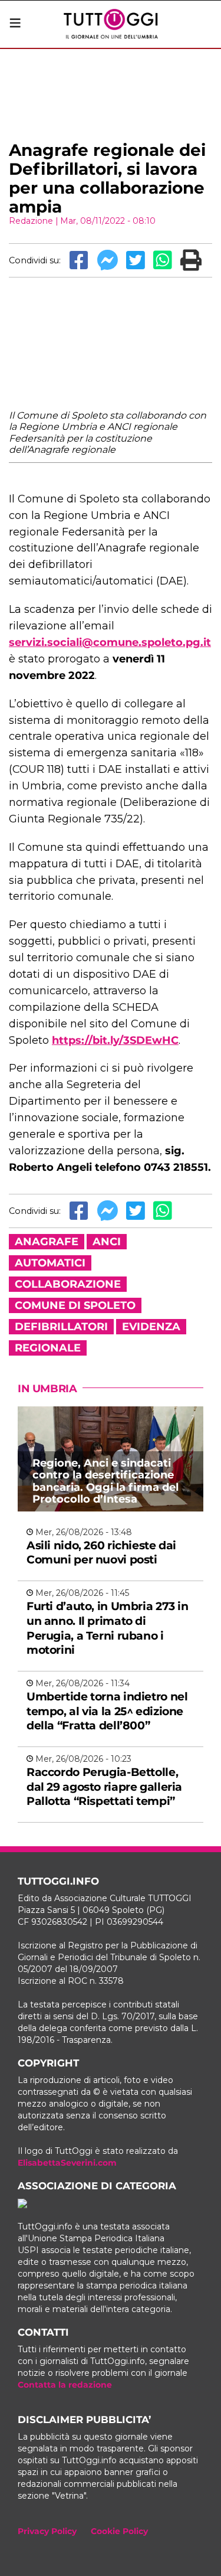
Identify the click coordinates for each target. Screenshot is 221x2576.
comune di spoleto (75, 1305)
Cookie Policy (119, 2531)
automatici (50, 1263)
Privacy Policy (47, 2531)
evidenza (151, 1327)
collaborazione (68, 1284)
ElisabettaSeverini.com (67, 2163)
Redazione (31, 221)
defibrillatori (61, 1327)
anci (107, 1242)
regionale (48, 1348)
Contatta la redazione (65, 2385)
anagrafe (47, 1242)
